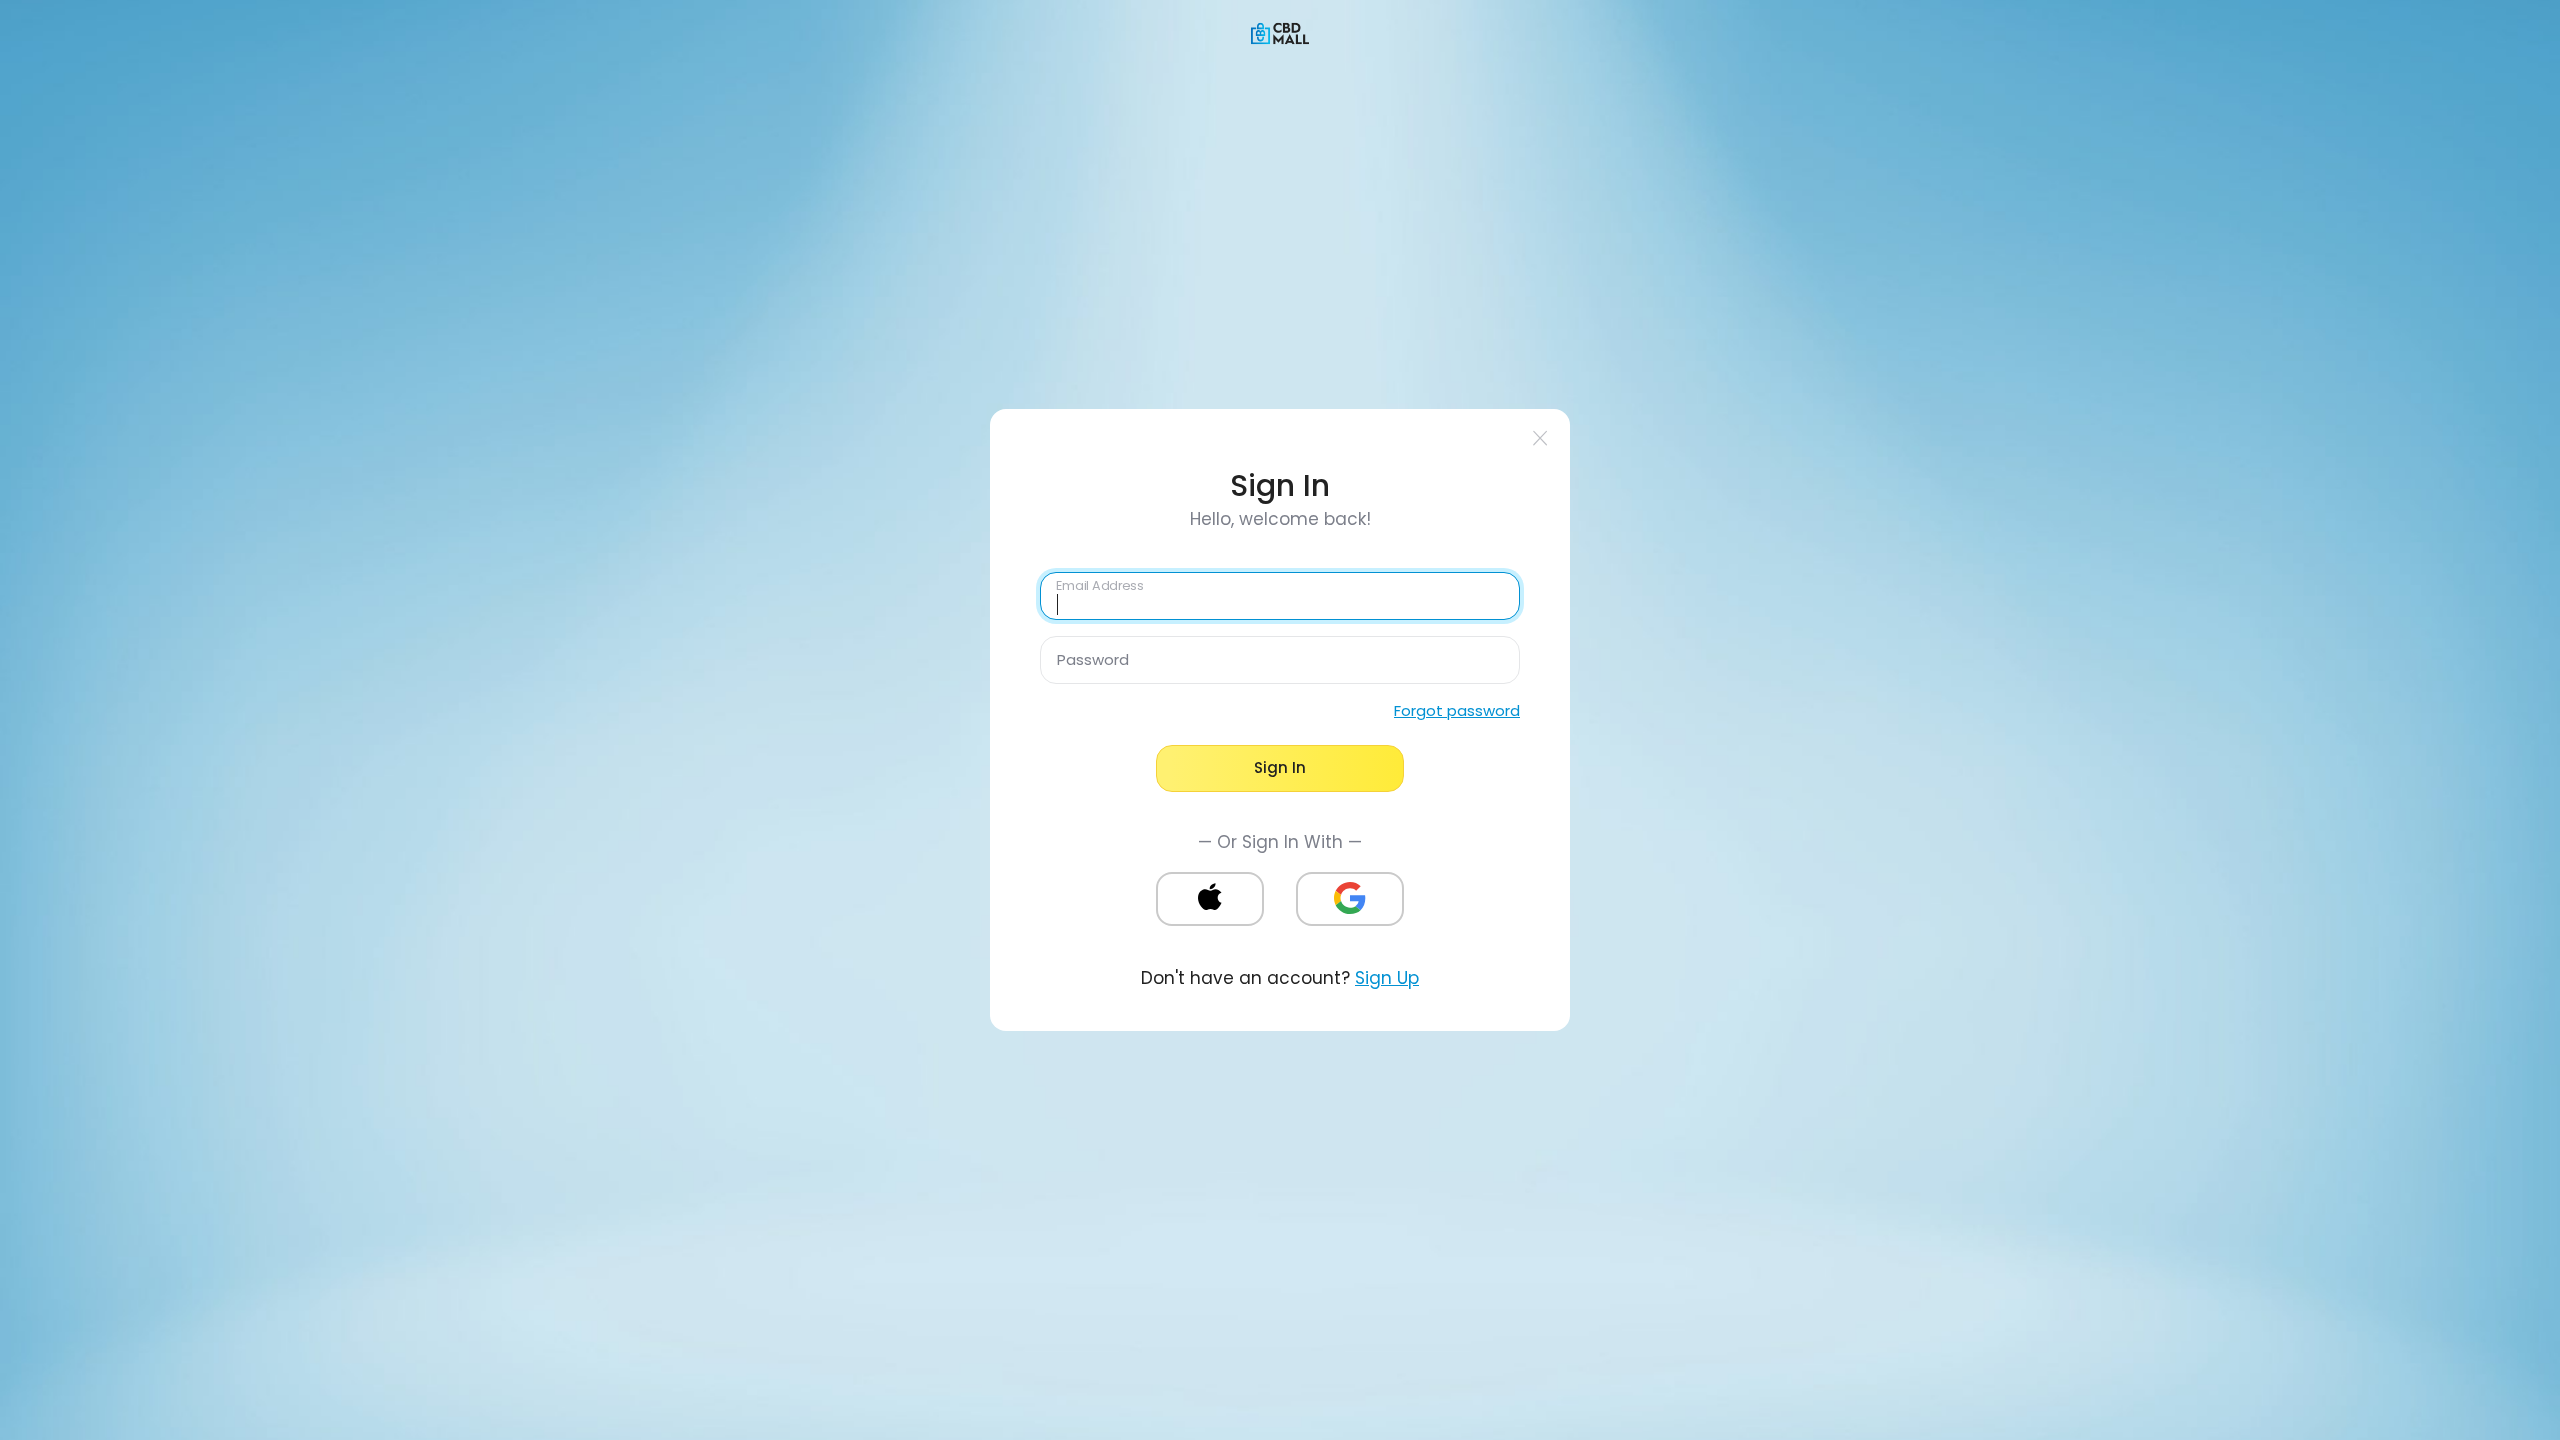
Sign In (1280, 767)
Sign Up (1387, 978)
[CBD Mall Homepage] (1280, 32)
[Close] (1540, 438)
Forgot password (1457, 710)
